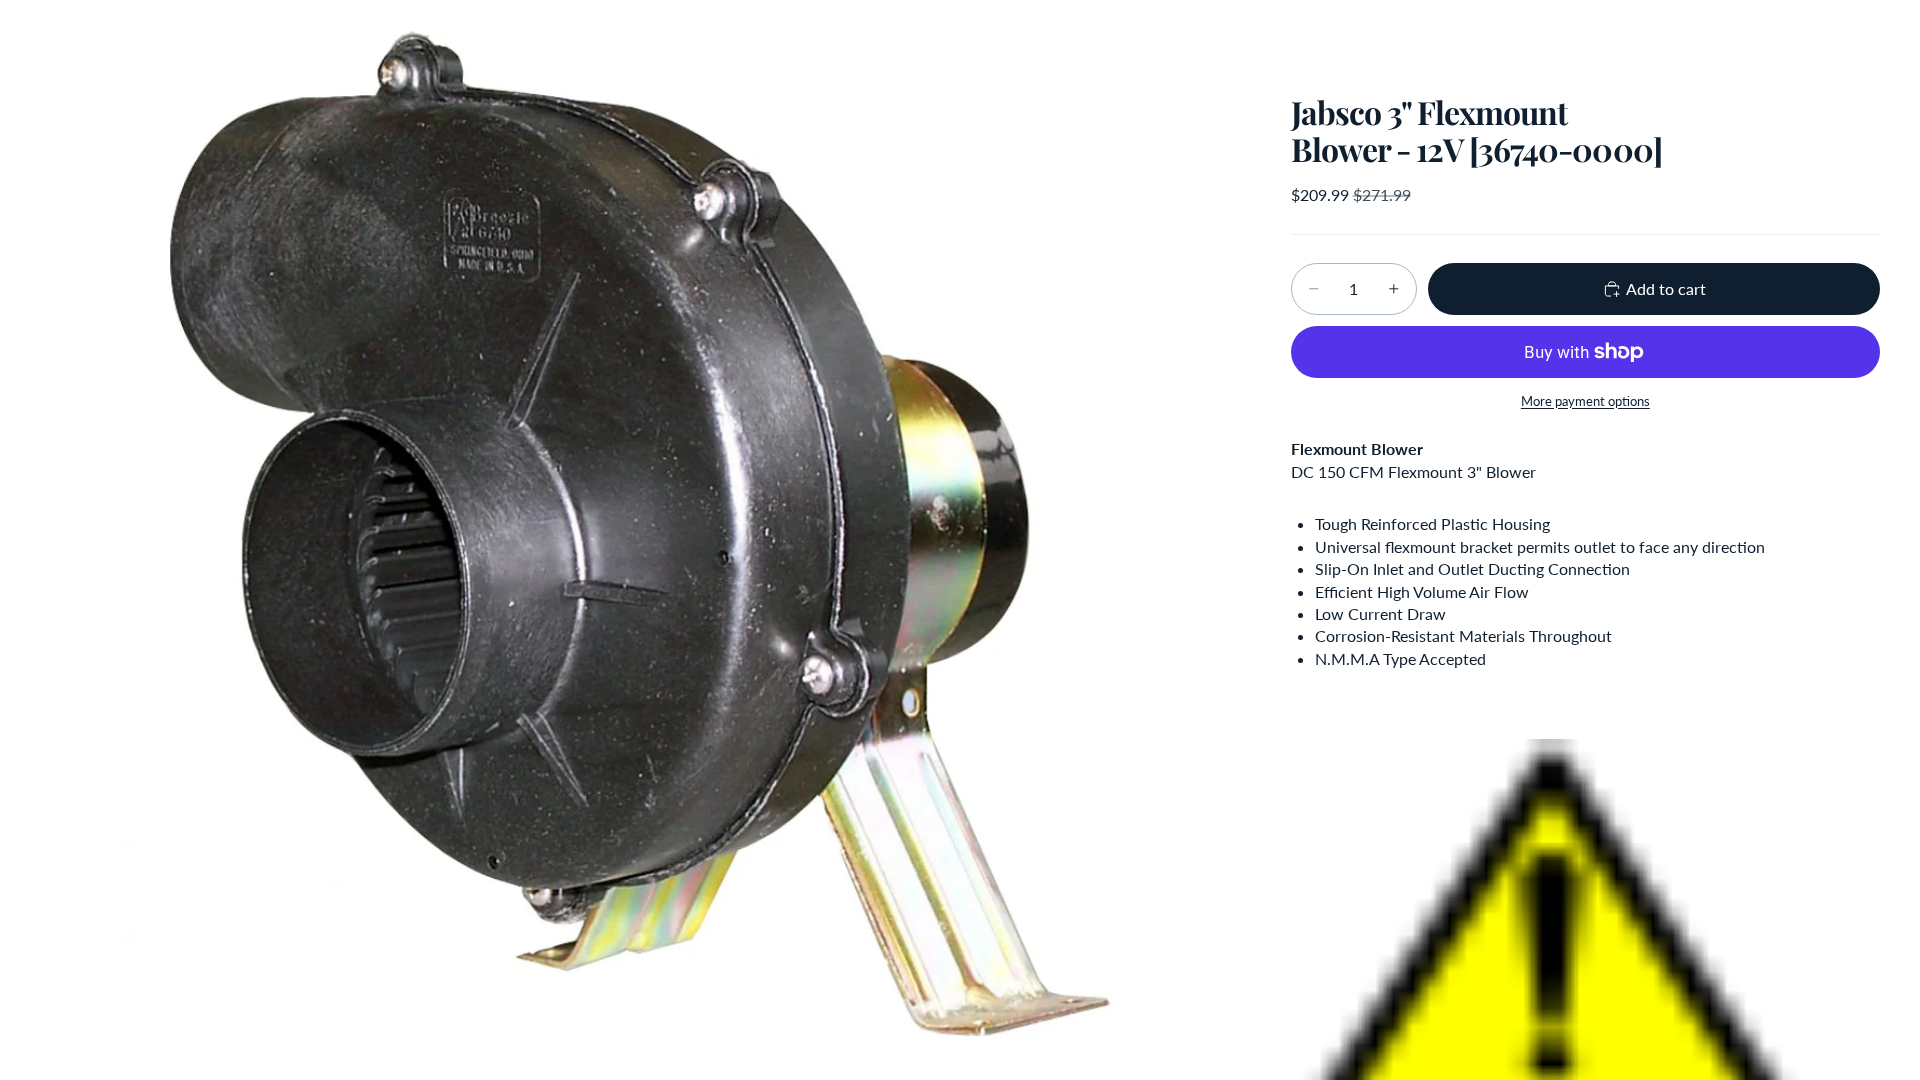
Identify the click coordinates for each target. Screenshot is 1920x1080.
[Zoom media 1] (641, 540)
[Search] (1772, 35)
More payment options (1585, 401)
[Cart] (1858, 35)
